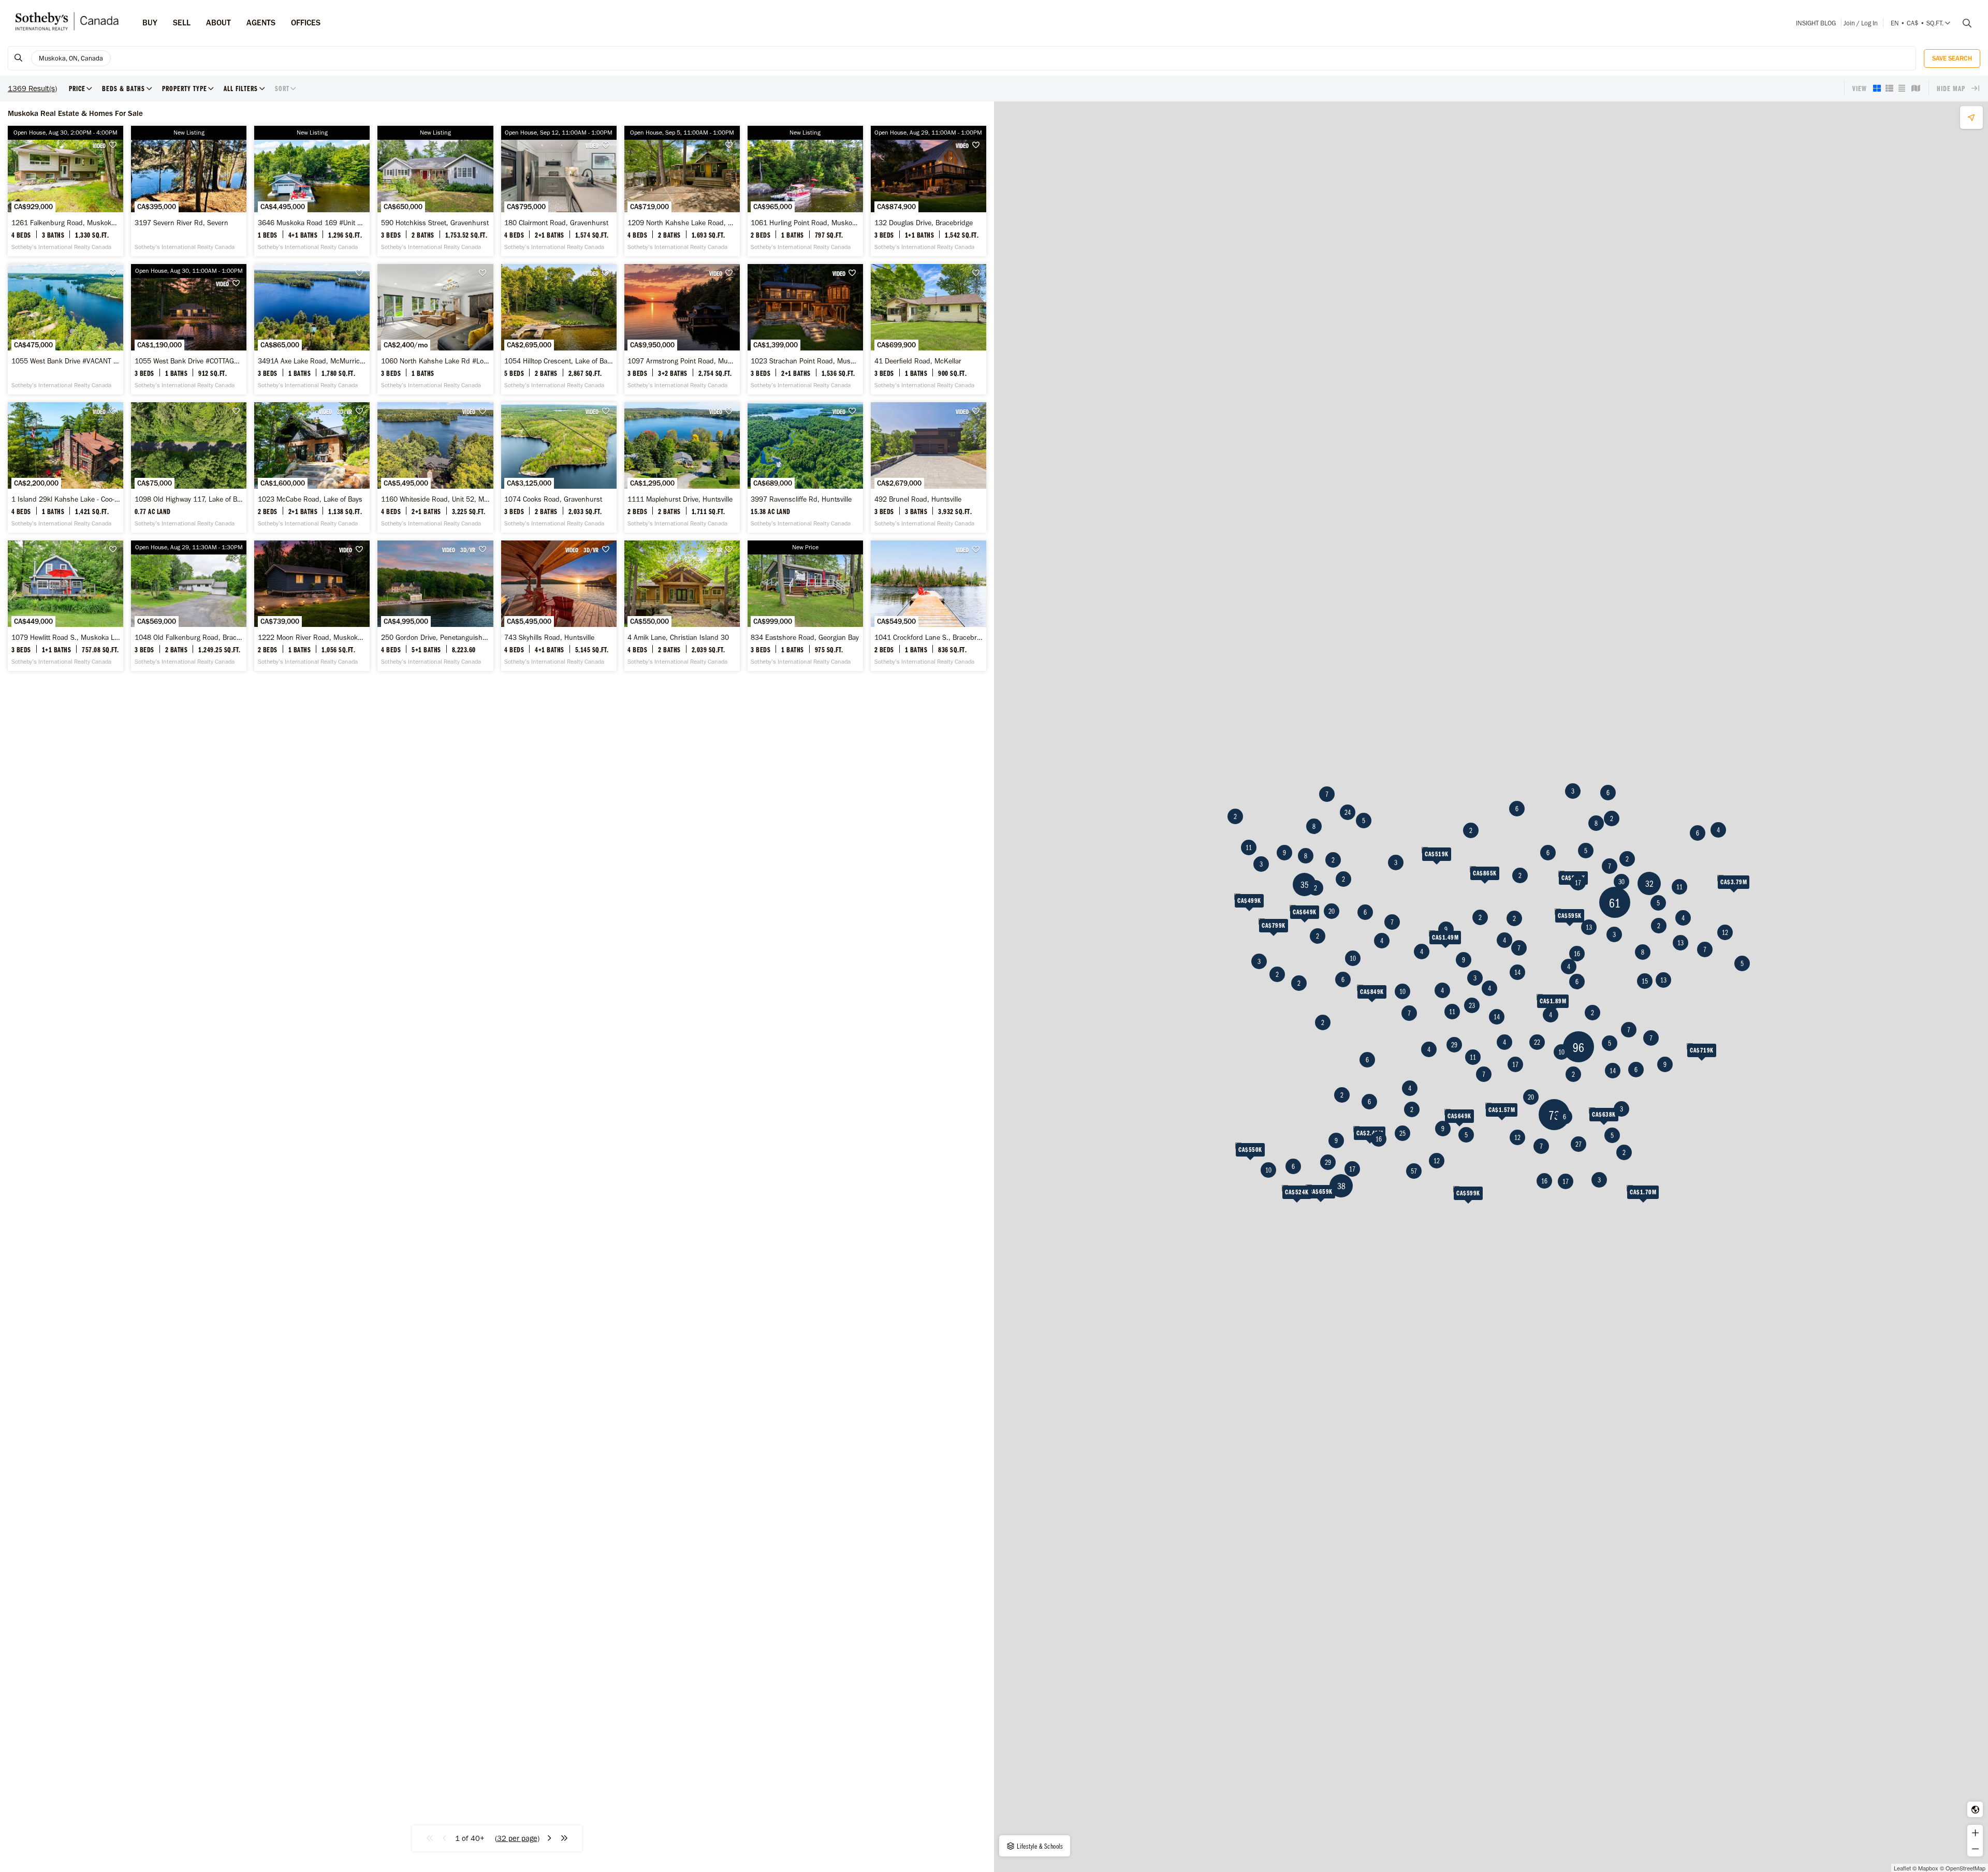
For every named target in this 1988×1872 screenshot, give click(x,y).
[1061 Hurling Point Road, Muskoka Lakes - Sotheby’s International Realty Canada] (805, 191)
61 (1615, 903)
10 (1353, 958)
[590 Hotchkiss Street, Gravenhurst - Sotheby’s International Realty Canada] (435, 191)
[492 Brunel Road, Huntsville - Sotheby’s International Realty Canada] (929, 467)
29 (1328, 1162)
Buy (150, 23)
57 (1414, 1171)
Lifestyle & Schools (1039, 1846)
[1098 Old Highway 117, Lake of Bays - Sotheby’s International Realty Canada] (189, 467)
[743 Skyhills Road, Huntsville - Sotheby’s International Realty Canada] (559, 606)
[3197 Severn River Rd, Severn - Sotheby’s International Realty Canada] (189, 191)
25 (1402, 1133)
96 (1578, 1047)
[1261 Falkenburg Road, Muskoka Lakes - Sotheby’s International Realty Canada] (65, 191)
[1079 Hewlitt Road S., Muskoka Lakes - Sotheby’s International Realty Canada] (65, 606)
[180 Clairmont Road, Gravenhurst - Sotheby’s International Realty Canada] (559, 191)
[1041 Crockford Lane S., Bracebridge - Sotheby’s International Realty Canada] (929, 606)
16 (1379, 1139)
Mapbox (1928, 1868)
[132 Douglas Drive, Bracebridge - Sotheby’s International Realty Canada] (929, 191)
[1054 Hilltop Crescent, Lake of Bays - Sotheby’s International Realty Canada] (559, 329)
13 (1663, 980)
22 (1537, 1042)
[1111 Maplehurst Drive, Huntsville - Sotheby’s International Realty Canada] (682, 467)
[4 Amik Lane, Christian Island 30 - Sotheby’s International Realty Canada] (682, 606)
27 (1578, 1144)
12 (1725, 932)
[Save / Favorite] (115, 145)
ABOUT (218, 23)
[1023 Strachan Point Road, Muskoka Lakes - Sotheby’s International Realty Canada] (805, 329)
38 (1341, 1186)
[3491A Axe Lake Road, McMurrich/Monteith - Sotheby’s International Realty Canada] (312, 329)
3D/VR (345, 412)
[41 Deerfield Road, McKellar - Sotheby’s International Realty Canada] (929, 329)
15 (1645, 981)
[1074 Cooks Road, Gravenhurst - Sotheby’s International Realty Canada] (559, 467)
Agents (261, 23)
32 (1649, 883)
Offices (306, 23)
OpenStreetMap (1965, 1868)
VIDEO (99, 145)
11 (1249, 847)
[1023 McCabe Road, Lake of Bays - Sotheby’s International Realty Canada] (312, 467)
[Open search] (1963, 23)
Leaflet (1902, 1868)
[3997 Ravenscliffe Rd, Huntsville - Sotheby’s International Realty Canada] (805, 467)
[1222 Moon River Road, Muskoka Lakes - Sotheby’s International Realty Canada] (312, 606)
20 (1332, 911)
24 (1348, 812)
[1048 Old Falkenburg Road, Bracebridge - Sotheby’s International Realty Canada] (189, 606)
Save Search (1952, 58)
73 (1554, 1115)
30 (1621, 882)
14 (1613, 1071)
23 (1472, 1005)
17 (1352, 1169)
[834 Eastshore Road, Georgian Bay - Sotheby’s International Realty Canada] (805, 606)
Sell (182, 23)
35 (1305, 884)
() (517, 1838)
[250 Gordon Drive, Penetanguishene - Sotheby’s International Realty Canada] (435, 606)
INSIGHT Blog (1816, 23)
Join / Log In (1861, 23)
